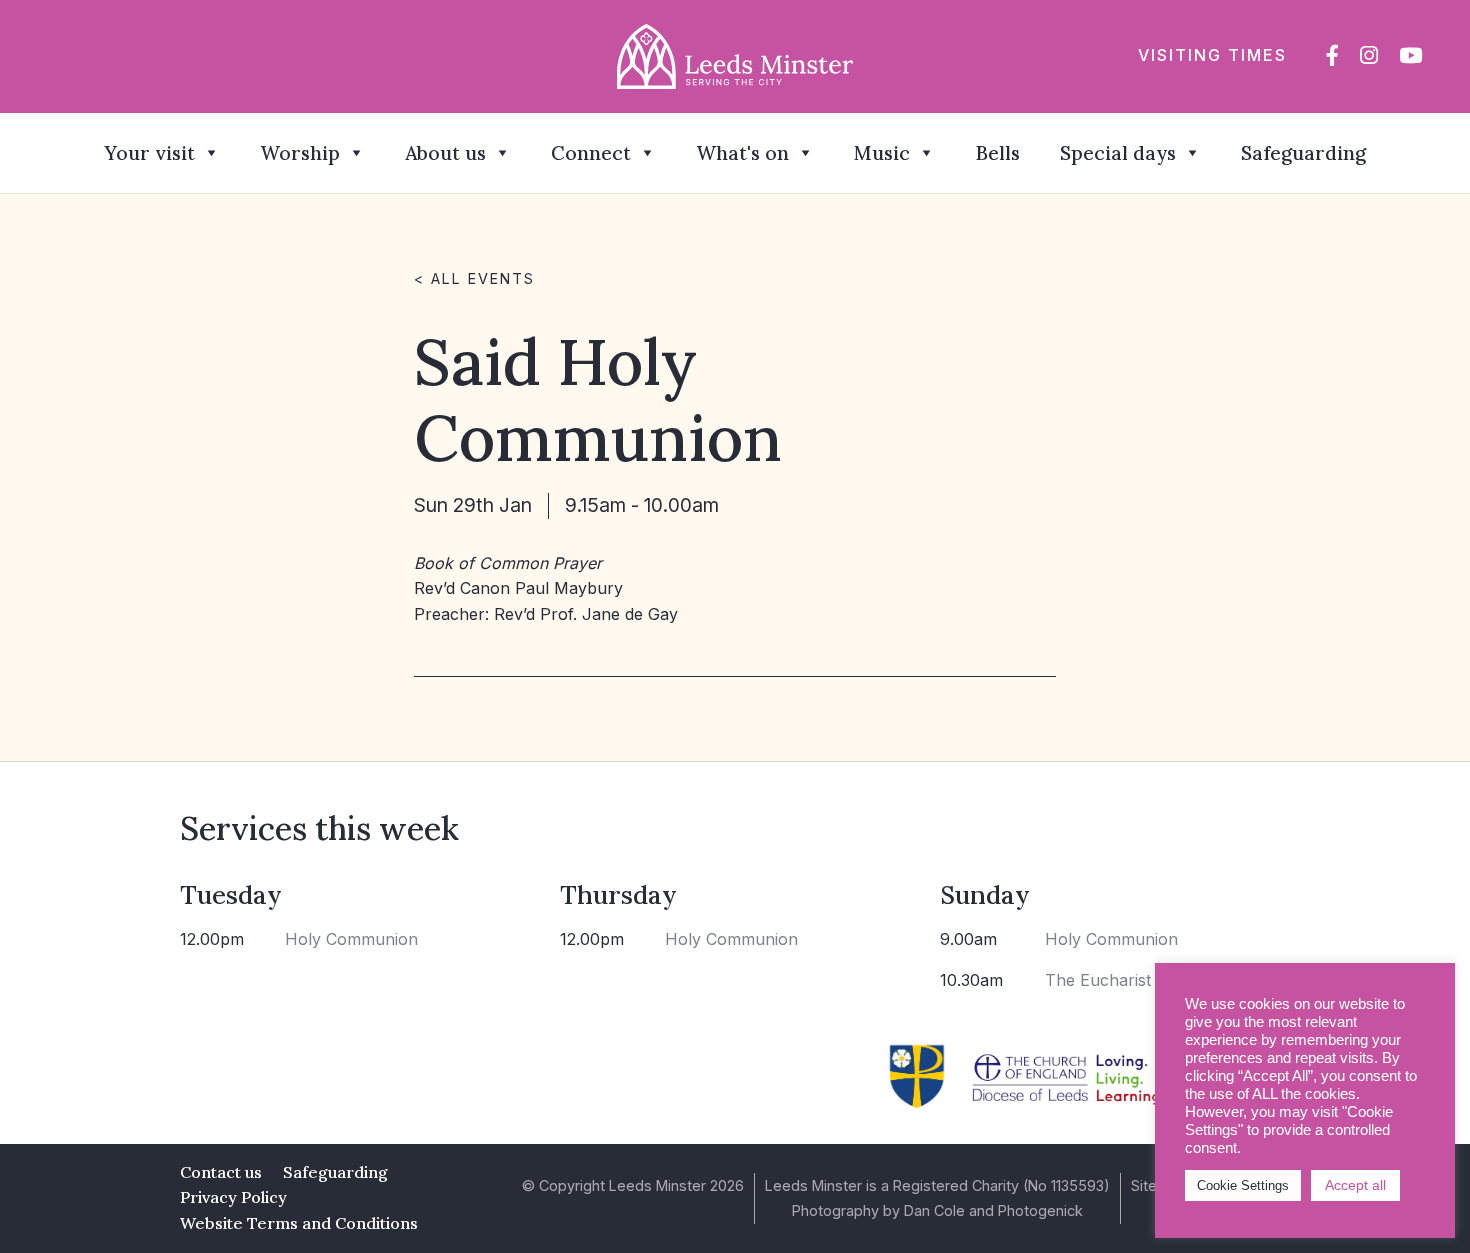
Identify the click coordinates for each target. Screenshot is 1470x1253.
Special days (1118, 153)
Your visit (149, 153)
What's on (742, 153)
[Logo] (735, 55)
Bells (997, 153)
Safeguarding (1303, 153)
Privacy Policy (233, 1197)
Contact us (221, 1172)
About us (445, 153)
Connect (591, 153)
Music (882, 153)
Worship (300, 153)
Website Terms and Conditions (299, 1223)
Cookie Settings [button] (1243, 1185)
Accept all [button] (1355, 1185)
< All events (474, 278)
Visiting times (1212, 55)
